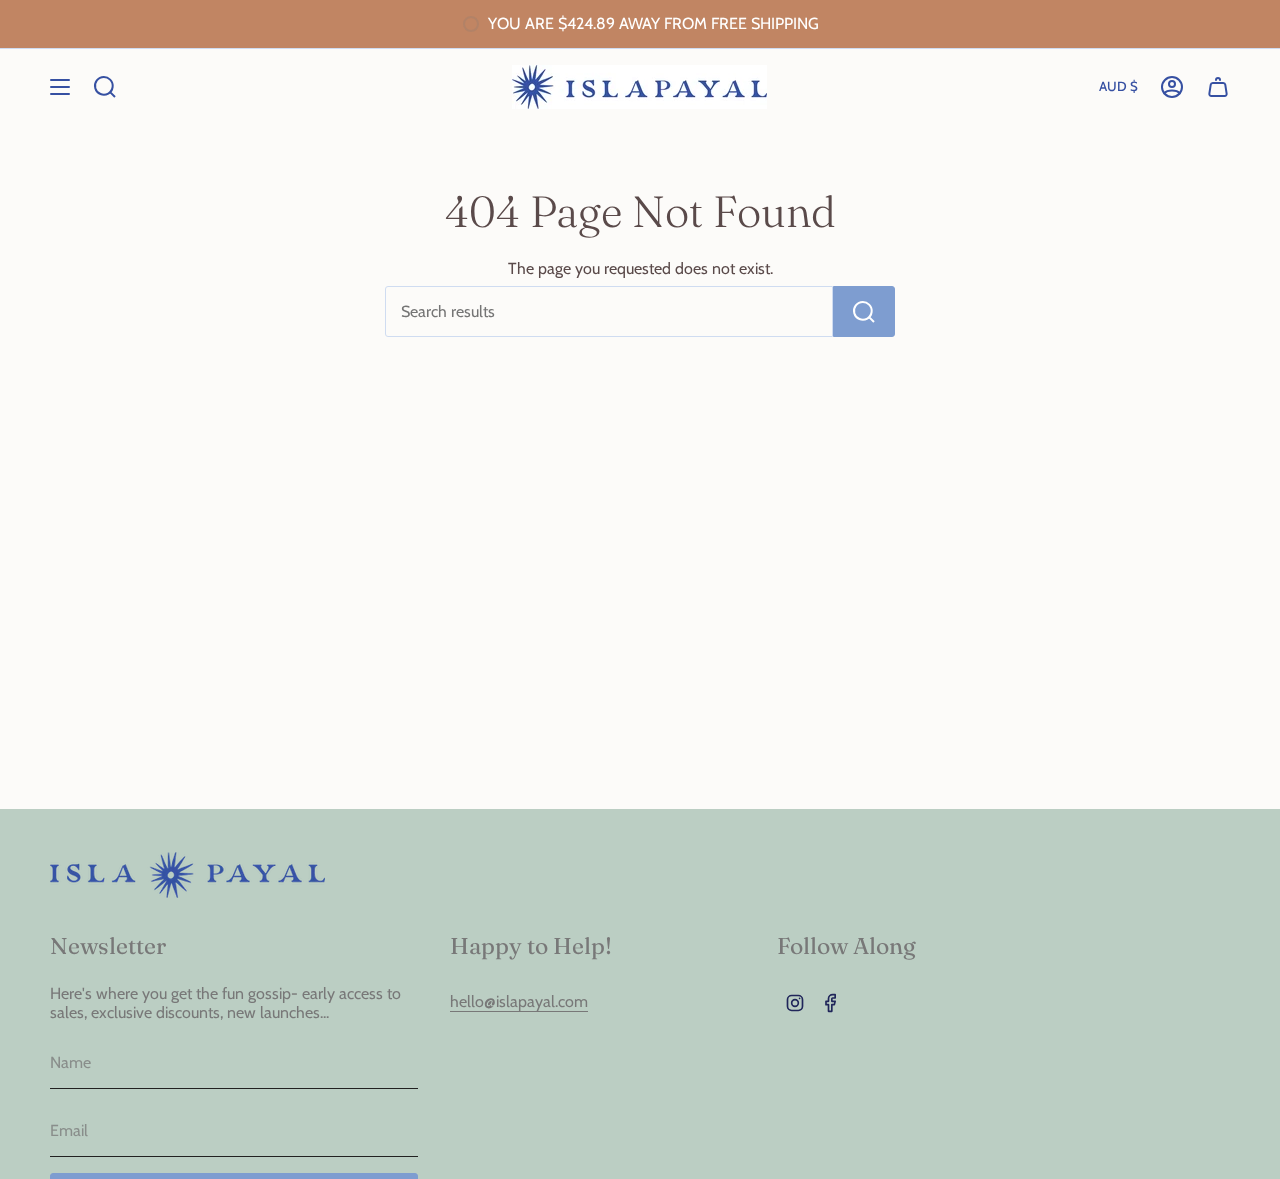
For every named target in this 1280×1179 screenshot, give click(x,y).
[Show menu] (60, 87)
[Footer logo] (187, 875)
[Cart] (1218, 87)
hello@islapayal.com (519, 1001)
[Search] (864, 311)
